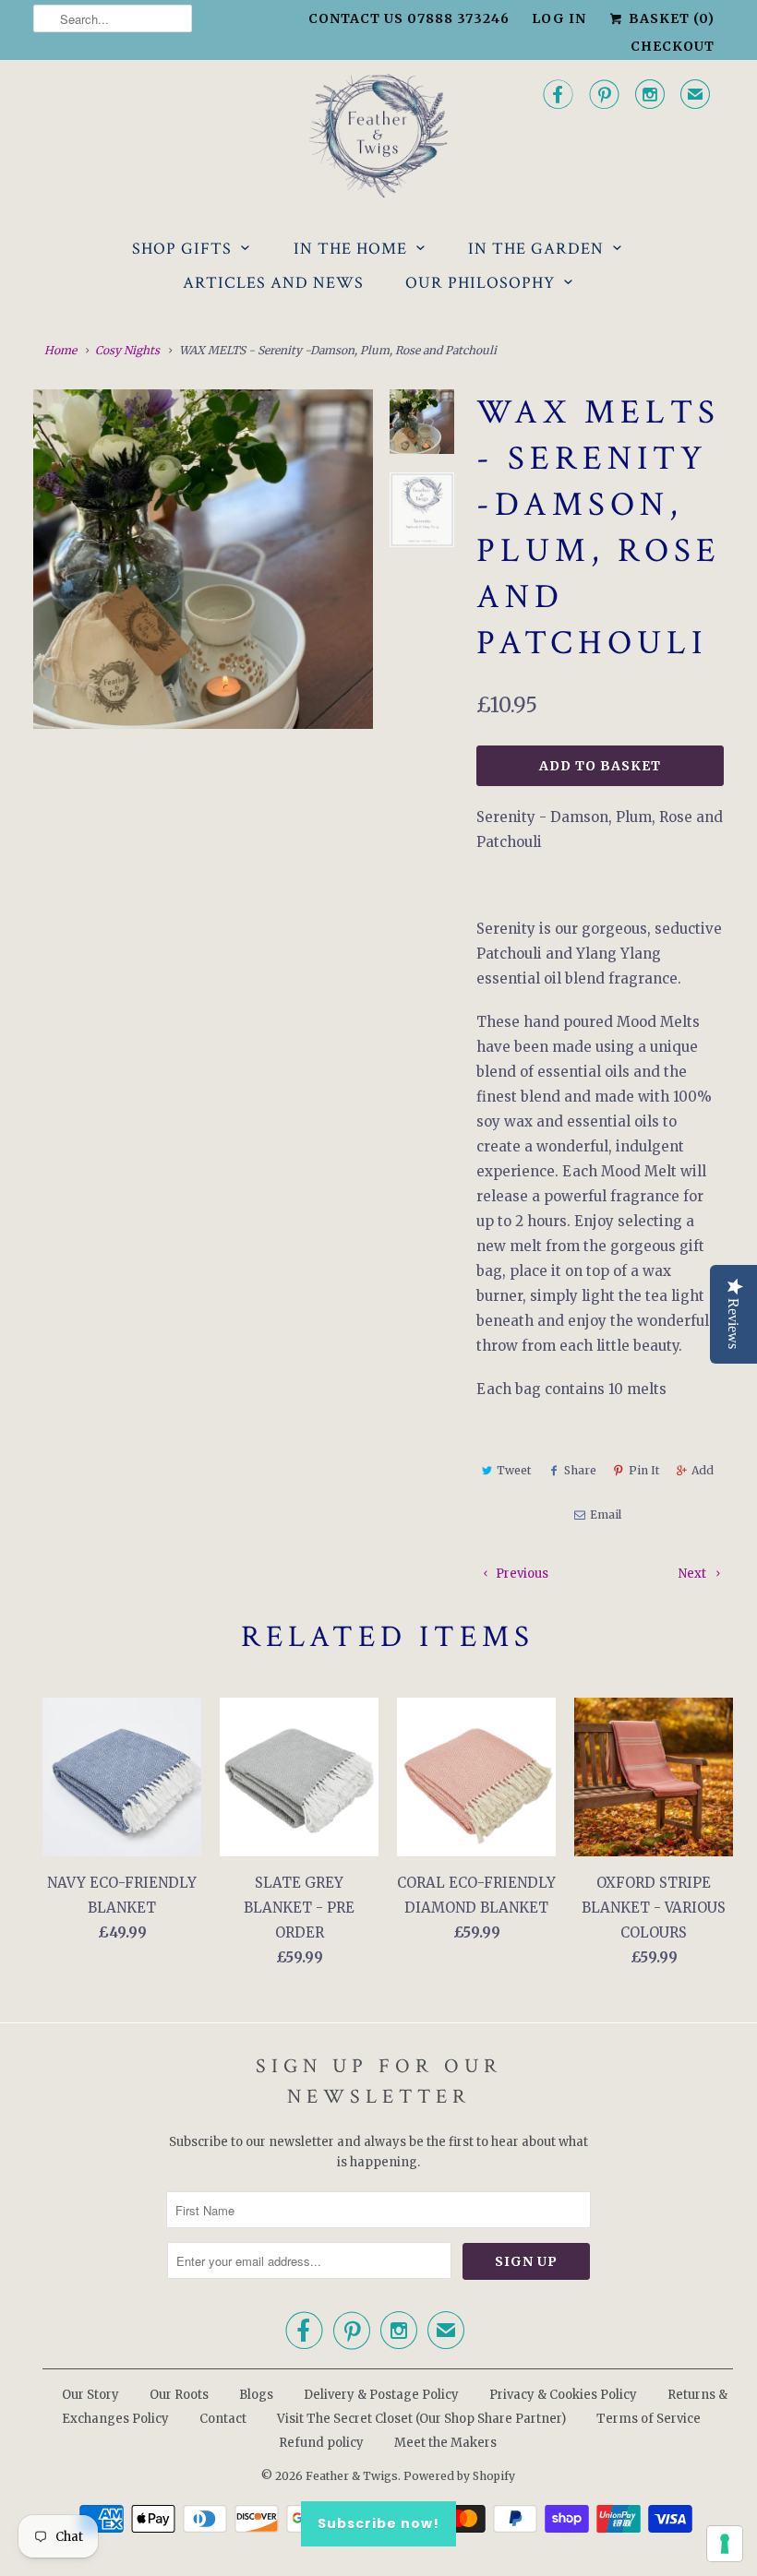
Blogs (256, 2395)
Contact (223, 2419)
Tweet (514, 1470)
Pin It (644, 1470)
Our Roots (179, 2395)
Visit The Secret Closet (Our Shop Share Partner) (423, 2419)
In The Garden (536, 249)
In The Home (350, 249)
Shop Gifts (182, 249)
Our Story (90, 2395)
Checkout (673, 46)
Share (580, 1470)
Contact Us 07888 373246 (409, 18)
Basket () (670, 18)
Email (606, 1515)
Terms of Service (649, 2419)
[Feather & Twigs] (378, 136)
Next (694, 1574)
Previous (521, 1574)
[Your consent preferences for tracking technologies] (725, 2544)
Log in (559, 18)
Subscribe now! (378, 2523)
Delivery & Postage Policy (381, 2395)
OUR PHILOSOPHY (480, 283)
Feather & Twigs (352, 2476)
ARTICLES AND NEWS (273, 283)
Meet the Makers (445, 2443)
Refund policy (321, 2443)
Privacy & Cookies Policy (563, 2395)
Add (703, 1470)
